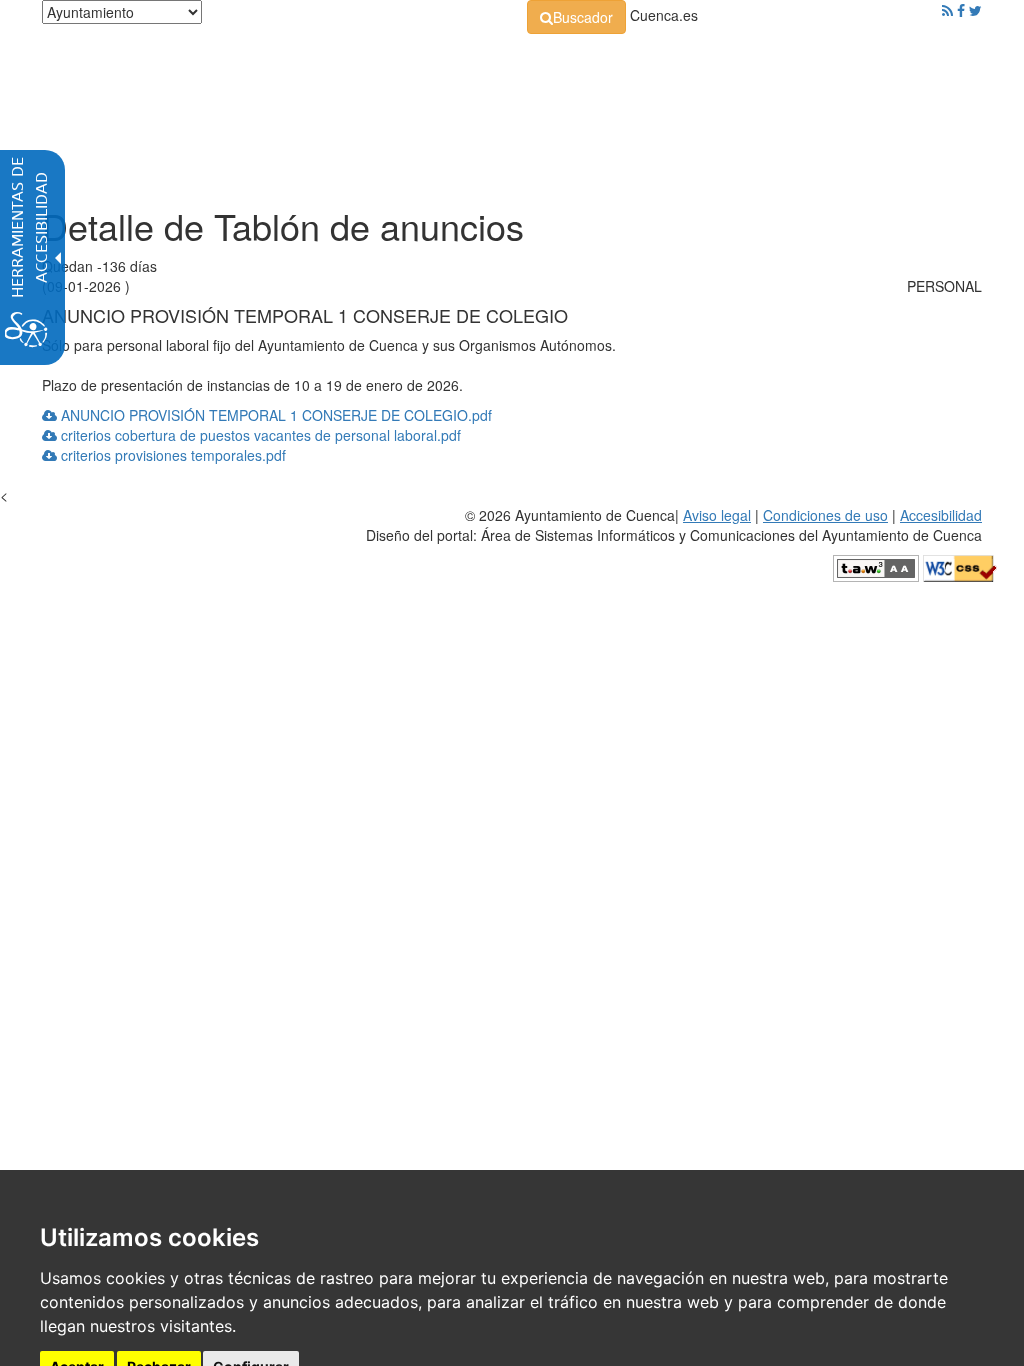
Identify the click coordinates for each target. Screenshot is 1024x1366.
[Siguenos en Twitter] (975, 10)
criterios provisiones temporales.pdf (171, 455)
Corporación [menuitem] (127, 110)
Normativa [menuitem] (368, 110)
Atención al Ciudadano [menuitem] (691, 110)
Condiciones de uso (825, 515)
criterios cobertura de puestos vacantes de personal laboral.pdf (259, 435)
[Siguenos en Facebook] (961, 10)
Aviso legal (717, 515)
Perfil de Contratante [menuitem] (510, 110)
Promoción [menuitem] (839, 110)
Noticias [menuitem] (113, 160)
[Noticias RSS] (947, 10)
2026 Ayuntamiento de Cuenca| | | (674, 525)
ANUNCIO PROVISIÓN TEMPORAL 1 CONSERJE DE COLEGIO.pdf (274, 415)
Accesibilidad (941, 515)
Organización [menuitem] (250, 110)
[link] (576, 17)
